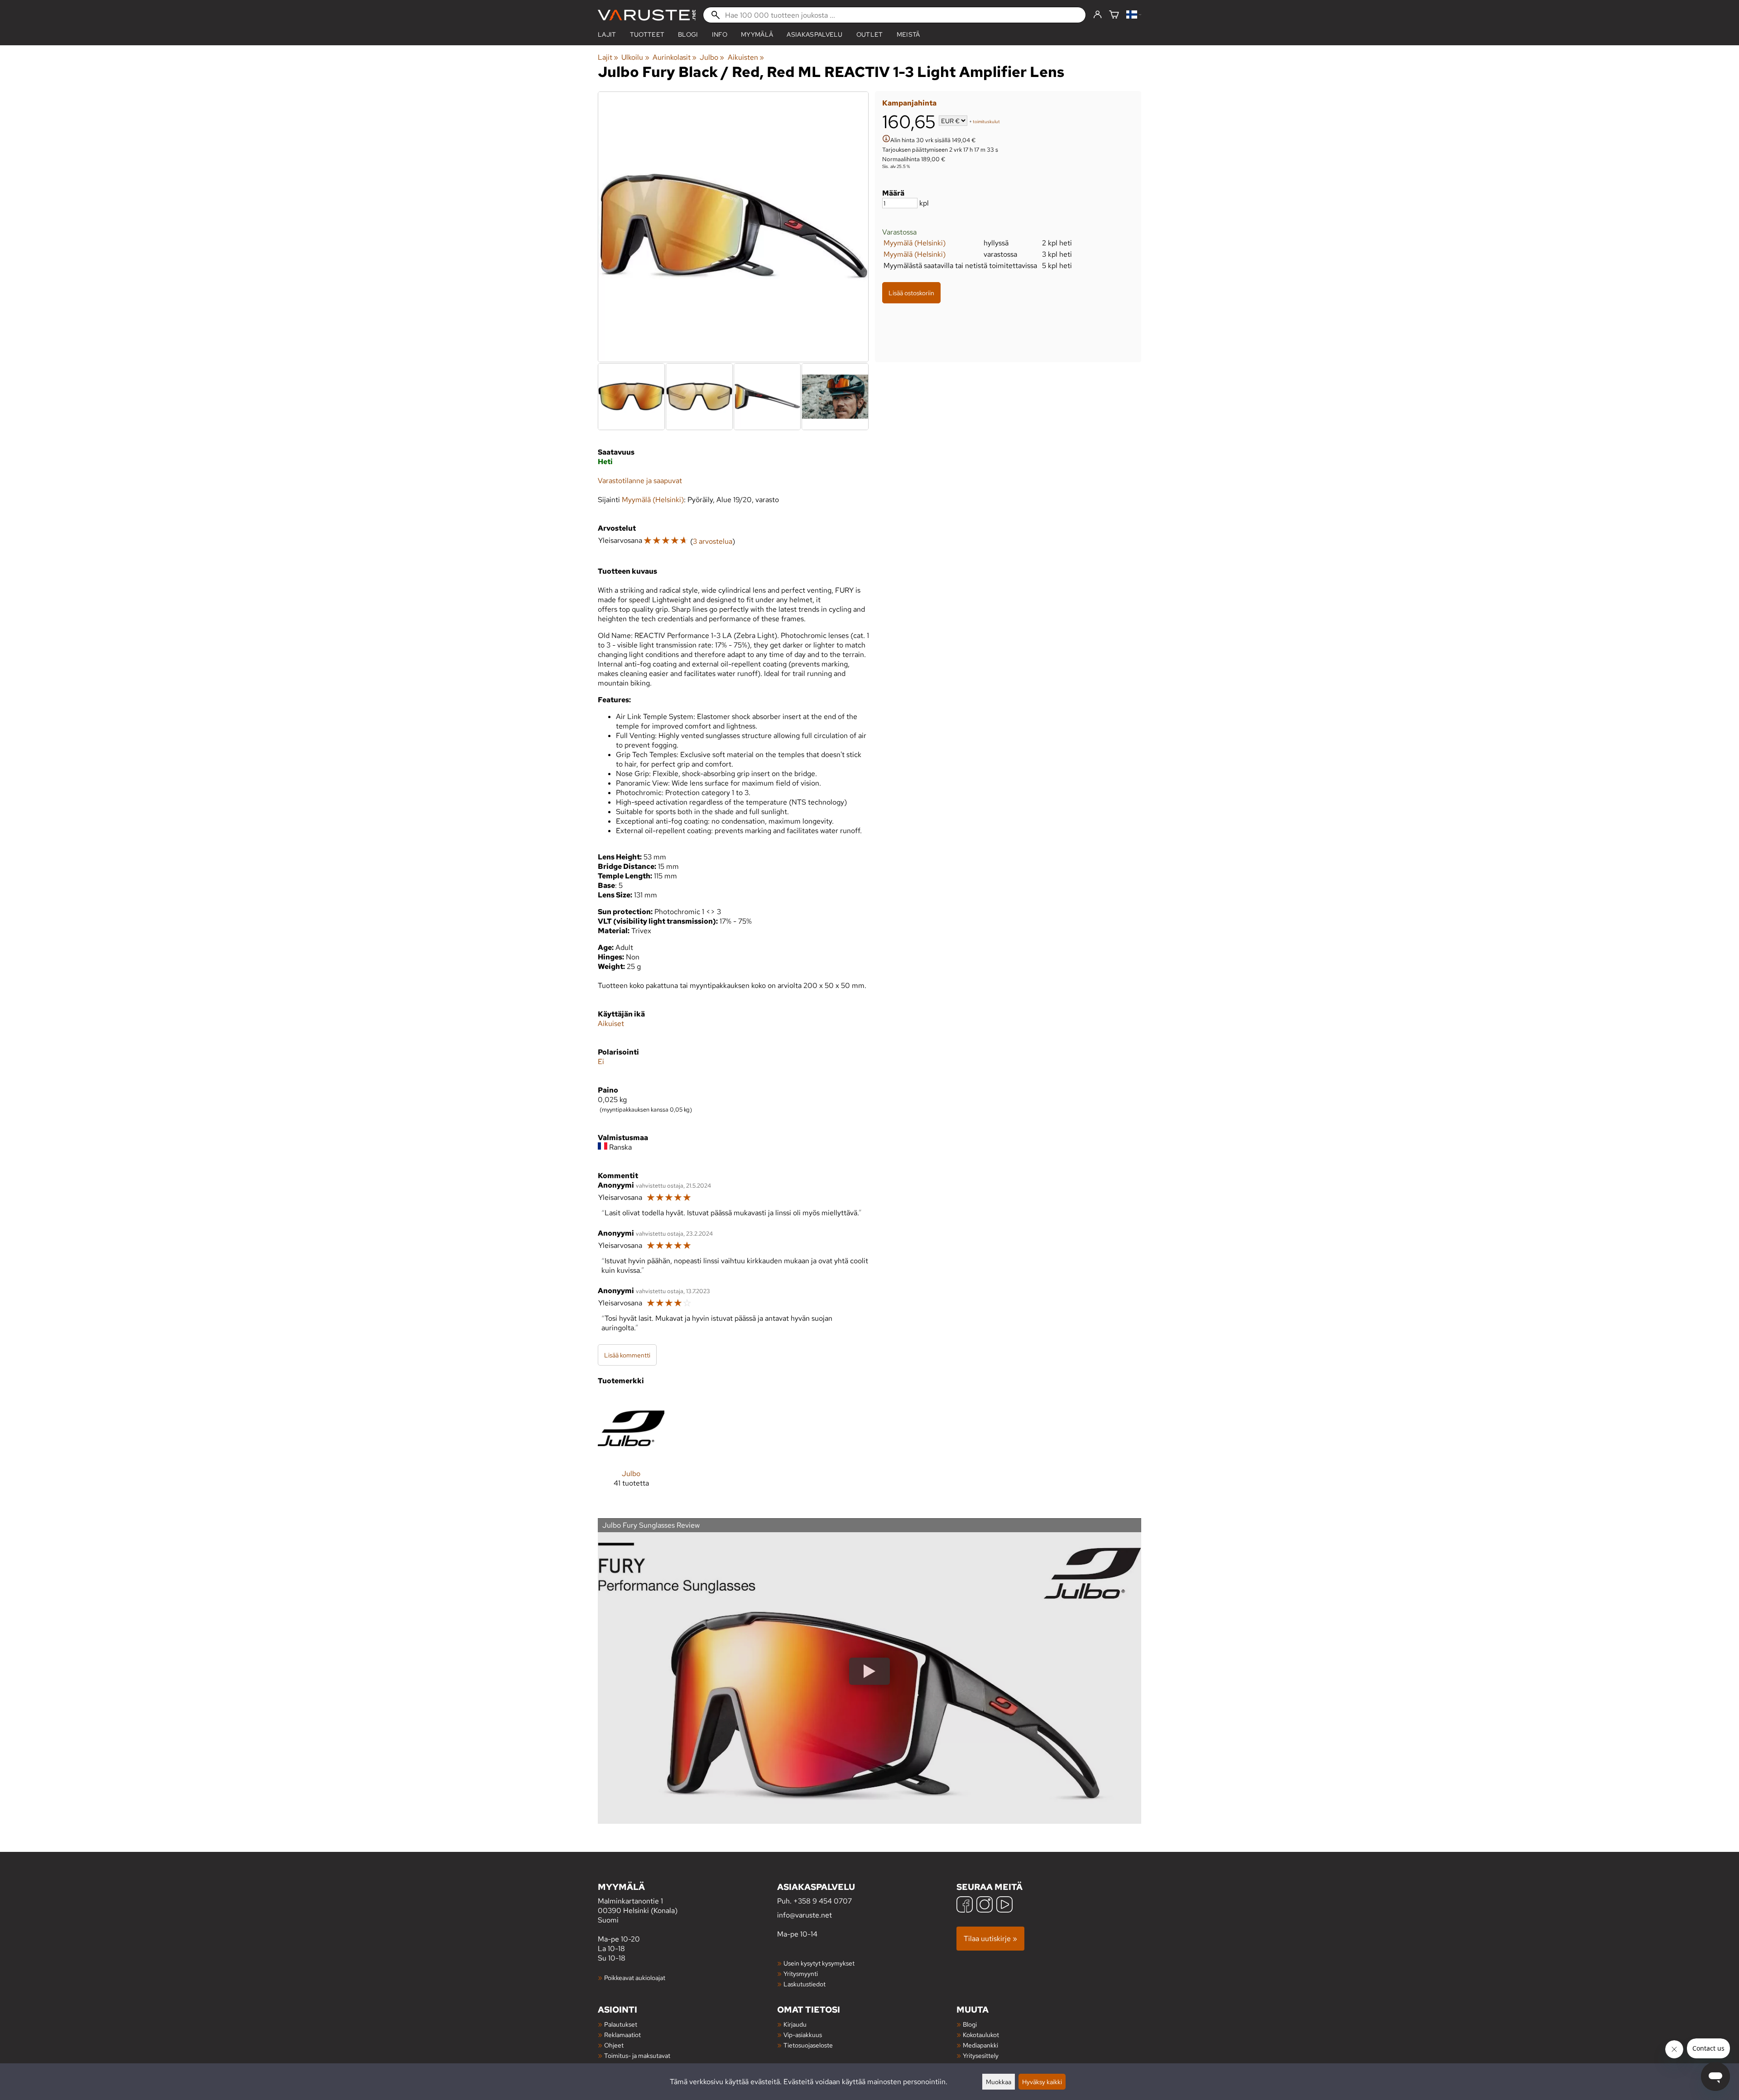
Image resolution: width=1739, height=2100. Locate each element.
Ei (601, 1062)
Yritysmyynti (801, 1973)
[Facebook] (965, 1906)
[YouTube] (1004, 1906)
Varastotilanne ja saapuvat (640, 481)
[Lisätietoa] (886, 140)
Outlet (870, 34)
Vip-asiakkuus (803, 2035)
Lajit (607, 34)
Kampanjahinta (909, 103)
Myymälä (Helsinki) (915, 243)
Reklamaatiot (622, 2035)
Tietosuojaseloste (808, 2045)
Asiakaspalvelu (814, 34)
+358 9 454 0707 (823, 1901)
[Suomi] (1134, 15)
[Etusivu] (647, 15)
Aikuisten (746, 57)
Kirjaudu (795, 2024)
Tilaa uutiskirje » (990, 1939)
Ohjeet (614, 2045)
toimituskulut (986, 122)
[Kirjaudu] (1098, 15)
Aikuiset (611, 1024)
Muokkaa (999, 2082)
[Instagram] (985, 1906)
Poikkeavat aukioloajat (635, 1978)
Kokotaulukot (981, 2035)
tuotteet (647, 34)
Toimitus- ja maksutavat (637, 2055)
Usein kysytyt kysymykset (819, 1963)
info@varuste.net (805, 1915)
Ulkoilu (635, 57)
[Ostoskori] (1114, 15)
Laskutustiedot (805, 1984)
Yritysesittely (981, 2055)
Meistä (908, 34)
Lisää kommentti (627, 1355)
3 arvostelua (713, 541)
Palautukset (621, 2024)
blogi (688, 34)
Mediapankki (980, 2045)
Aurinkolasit (675, 57)
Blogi (970, 2024)
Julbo (712, 57)
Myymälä (757, 34)
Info (720, 34)
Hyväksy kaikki (1042, 2082)
